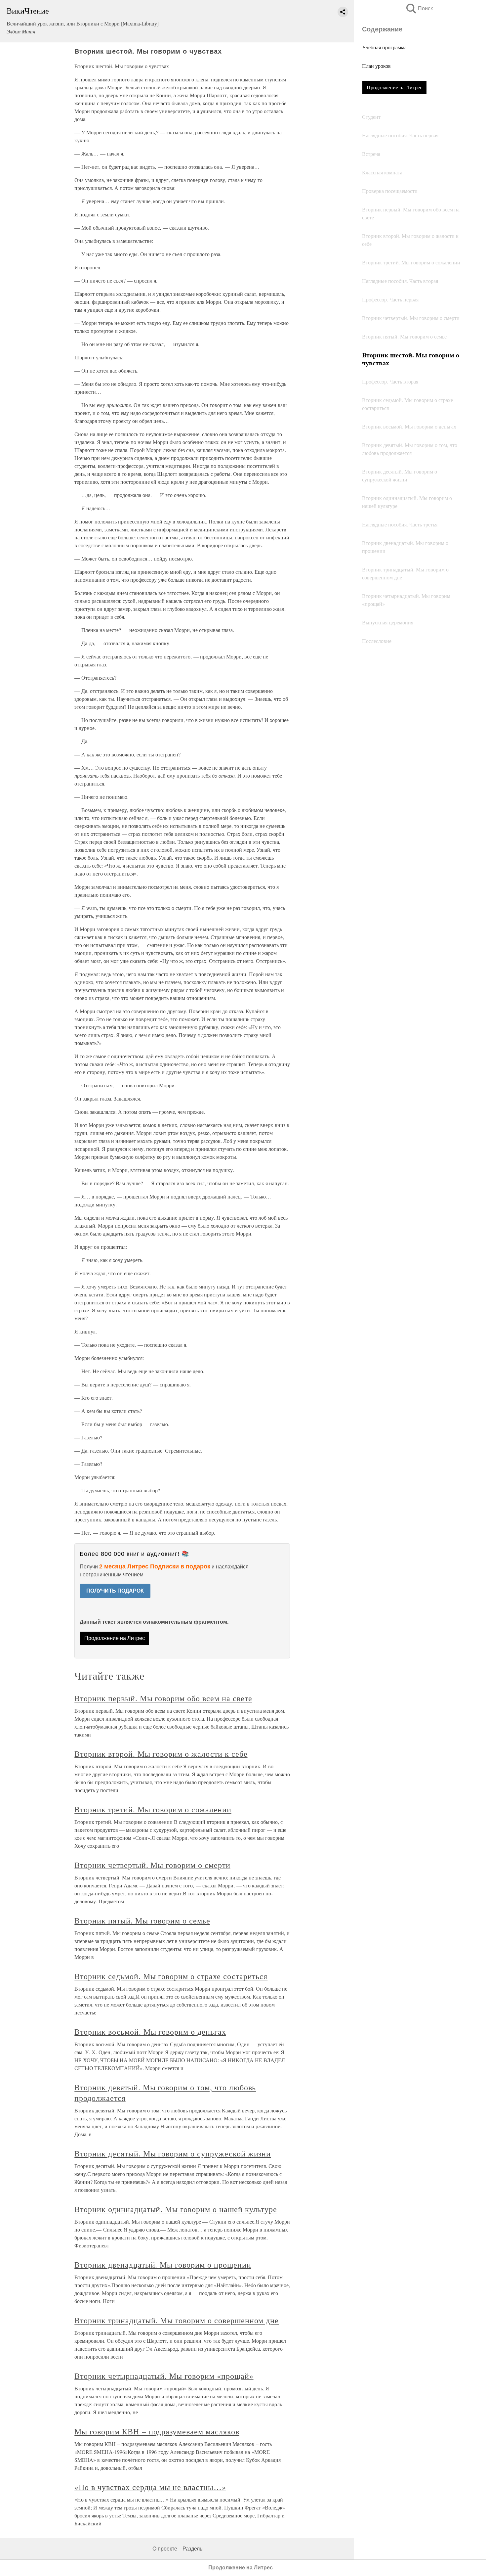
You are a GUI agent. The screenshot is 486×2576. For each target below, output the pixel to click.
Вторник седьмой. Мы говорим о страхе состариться (171, 1976)
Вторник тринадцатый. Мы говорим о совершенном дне (177, 2320)
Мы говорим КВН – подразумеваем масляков (157, 2431)
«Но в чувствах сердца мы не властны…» (150, 2487)
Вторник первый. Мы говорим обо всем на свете (163, 1698)
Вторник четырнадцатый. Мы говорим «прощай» (164, 2376)
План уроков (376, 66)
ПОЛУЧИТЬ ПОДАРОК (115, 1591)
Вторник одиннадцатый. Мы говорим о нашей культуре (176, 2209)
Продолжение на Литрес (394, 87)
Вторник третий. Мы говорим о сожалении (153, 1809)
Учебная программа (384, 47)
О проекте (165, 2549)
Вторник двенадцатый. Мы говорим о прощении (163, 2265)
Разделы (193, 2549)
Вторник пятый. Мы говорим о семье (142, 1921)
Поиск (419, 8)
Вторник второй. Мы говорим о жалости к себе (161, 1754)
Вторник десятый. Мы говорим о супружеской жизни (173, 2153)
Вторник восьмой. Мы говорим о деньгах (150, 2032)
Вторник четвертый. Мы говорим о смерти (152, 1865)
